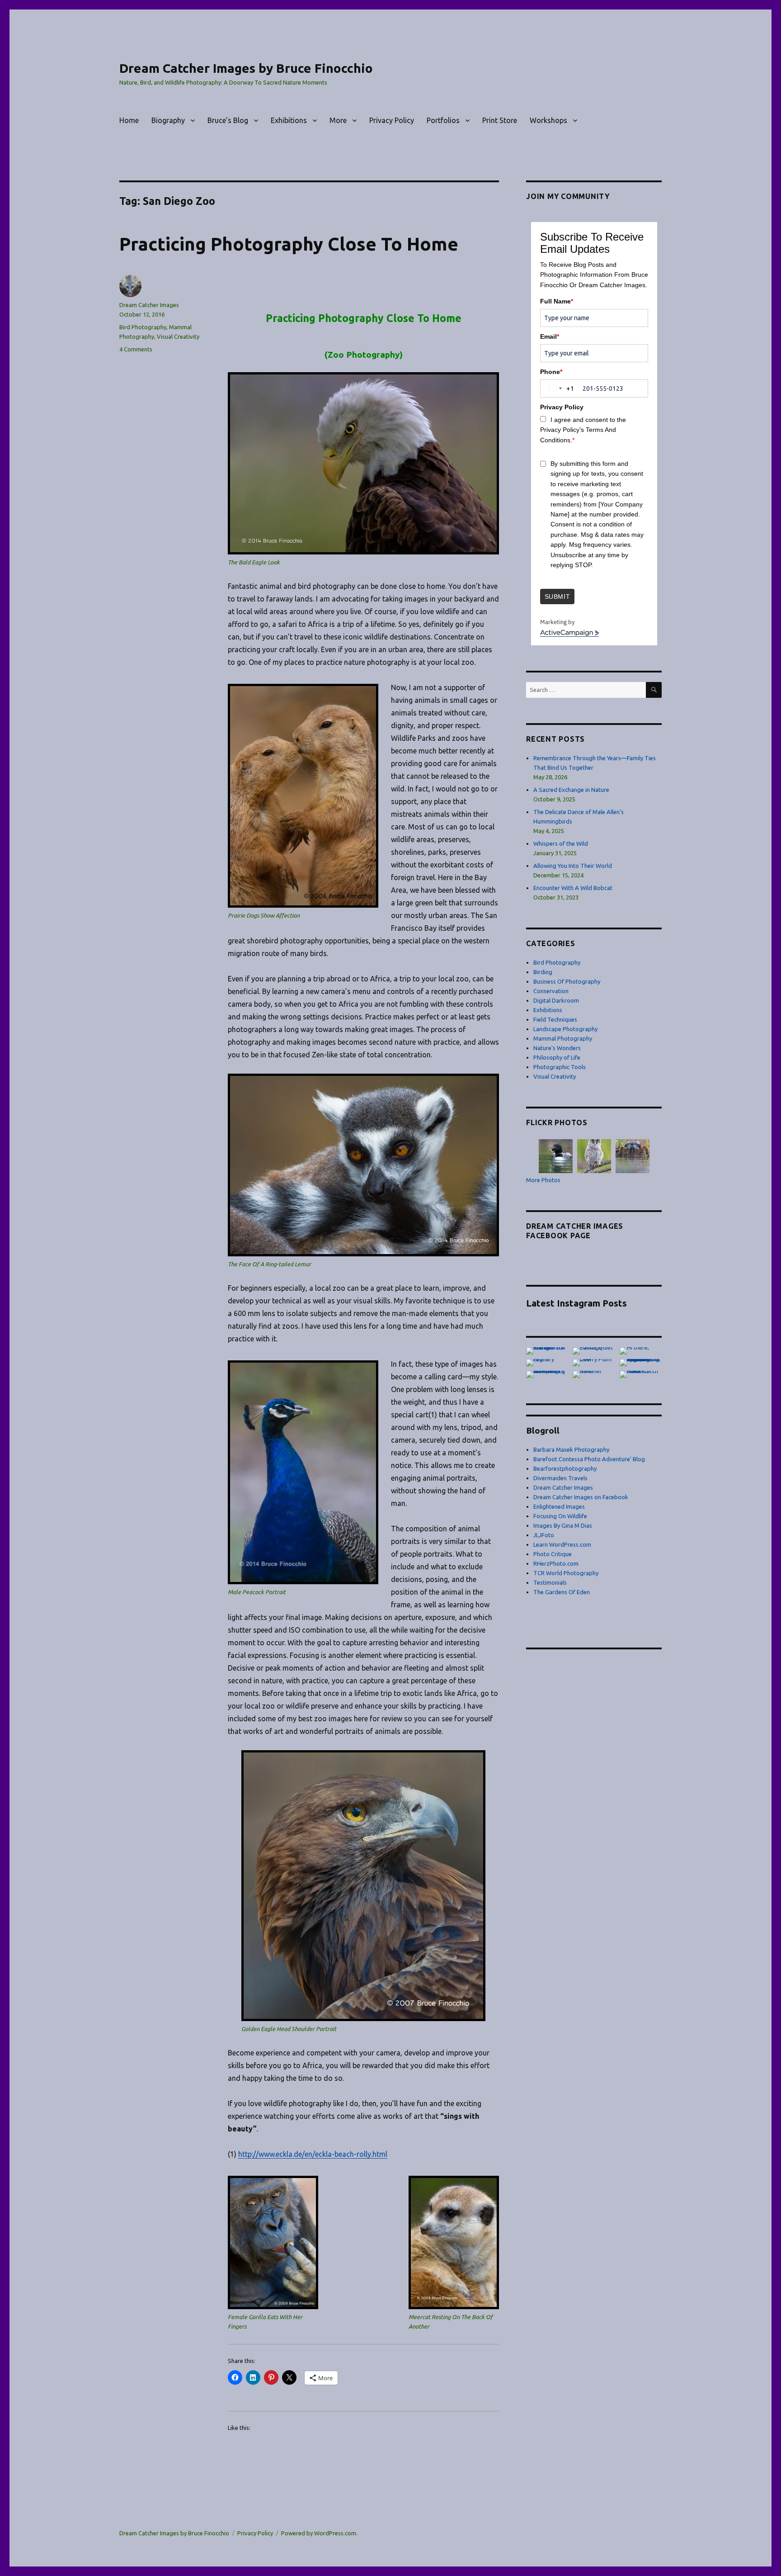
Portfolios (443, 120)
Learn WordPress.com (562, 1544)
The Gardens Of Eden (562, 1592)
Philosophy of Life (557, 1057)
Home (129, 120)
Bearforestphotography (565, 1468)
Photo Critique (553, 1554)
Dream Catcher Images (149, 305)
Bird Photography (143, 327)
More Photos (543, 1180)
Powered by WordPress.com (319, 2533)
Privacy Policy (392, 120)
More (338, 120)
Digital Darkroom (556, 1000)
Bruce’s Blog (228, 120)
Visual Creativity (178, 336)
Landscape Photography (565, 1029)
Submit (558, 597)
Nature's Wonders (557, 1048)
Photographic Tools (560, 1067)
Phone (551, 372)
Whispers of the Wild (561, 843)
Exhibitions (289, 120)
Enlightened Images (559, 1506)
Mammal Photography (563, 1038)
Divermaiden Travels (560, 1478)
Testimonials (550, 1582)
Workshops (548, 120)
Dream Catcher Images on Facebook (581, 1497)
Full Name (557, 301)
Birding (543, 972)
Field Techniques (555, 1019)
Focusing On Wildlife (560, 1516)
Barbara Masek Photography (571, 1449)
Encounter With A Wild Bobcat (573, 888)
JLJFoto (544, 1535)
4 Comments (136, 349)
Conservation (551, 991)
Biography (168, 120)
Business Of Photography (567, 981)
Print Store (500, 120)
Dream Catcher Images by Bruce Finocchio (246, 68)
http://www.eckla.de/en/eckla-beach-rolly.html (313, 2154)
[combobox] (560, 389)
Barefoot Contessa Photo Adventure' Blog (589, 1459)
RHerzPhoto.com (556, 1563)
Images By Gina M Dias (563, 1525)
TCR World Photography (566, 1573)
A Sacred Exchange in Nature (571, 790)
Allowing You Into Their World (573, 866)
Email (550, 336)
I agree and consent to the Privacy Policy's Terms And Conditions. (583, 430)
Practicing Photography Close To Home (289, 244)
